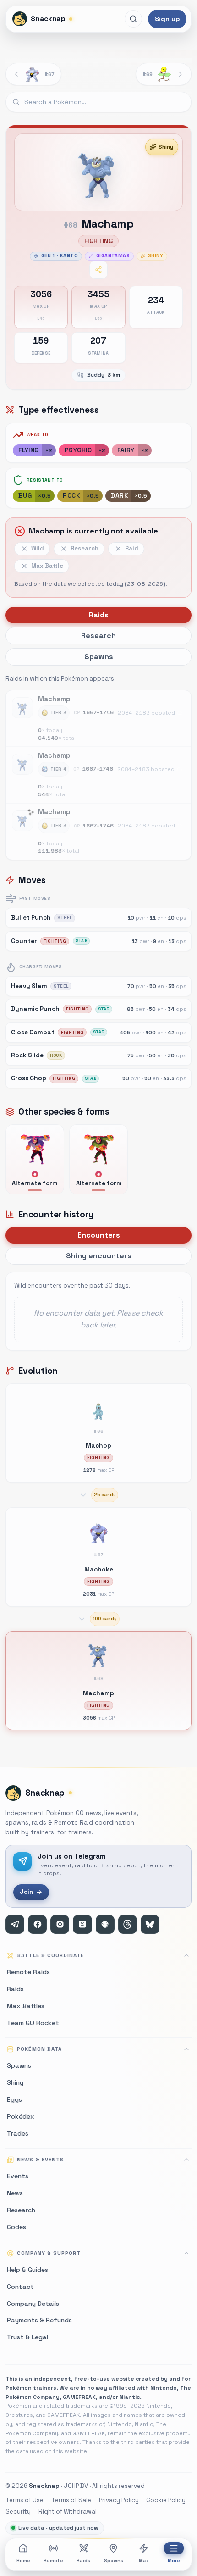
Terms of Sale (71, 2500)
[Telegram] (15, 1924)
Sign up (167, 19)
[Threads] (128, 1924)
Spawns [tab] (99, 657)
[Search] (133, 19)
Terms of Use (25, 2500)
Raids (83, 2561)
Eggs (14, 2099)
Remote (53, 2561)
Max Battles (26, 2006)
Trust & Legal (27, 2337)
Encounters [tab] (99, 1235)
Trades (18, 2133)
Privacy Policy (119, 2500)
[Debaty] (105, 1924)
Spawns (114, 2561)
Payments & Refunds (39, 2320)
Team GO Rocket (33, 2023)
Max (144, 2561)
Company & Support (49, 2253)
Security (18, 2512)
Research (21, 2210)
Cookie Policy (166, 2500)
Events (18, 2176)
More (174, 2561)
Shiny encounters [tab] (99, 1256)
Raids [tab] (99, 615)
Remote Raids (28, 1972)
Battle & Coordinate (50, 1955)
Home (23, 2561)
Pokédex (21, 2116)
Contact (20, 2287)
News (15, 2193)
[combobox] (98, 102)
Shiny (166, 147)
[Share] (98, 270)
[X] (82, 1924)
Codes (16, 2227)
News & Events (40, 2160)
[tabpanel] (98, 766)
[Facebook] (37, 1924)
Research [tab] (98, 636)
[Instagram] (60, 1924)
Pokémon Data (39, 2049)
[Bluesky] (150, 1924)
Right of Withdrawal (68, 2512)
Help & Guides (27, 2270)
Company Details (33, 2304)
